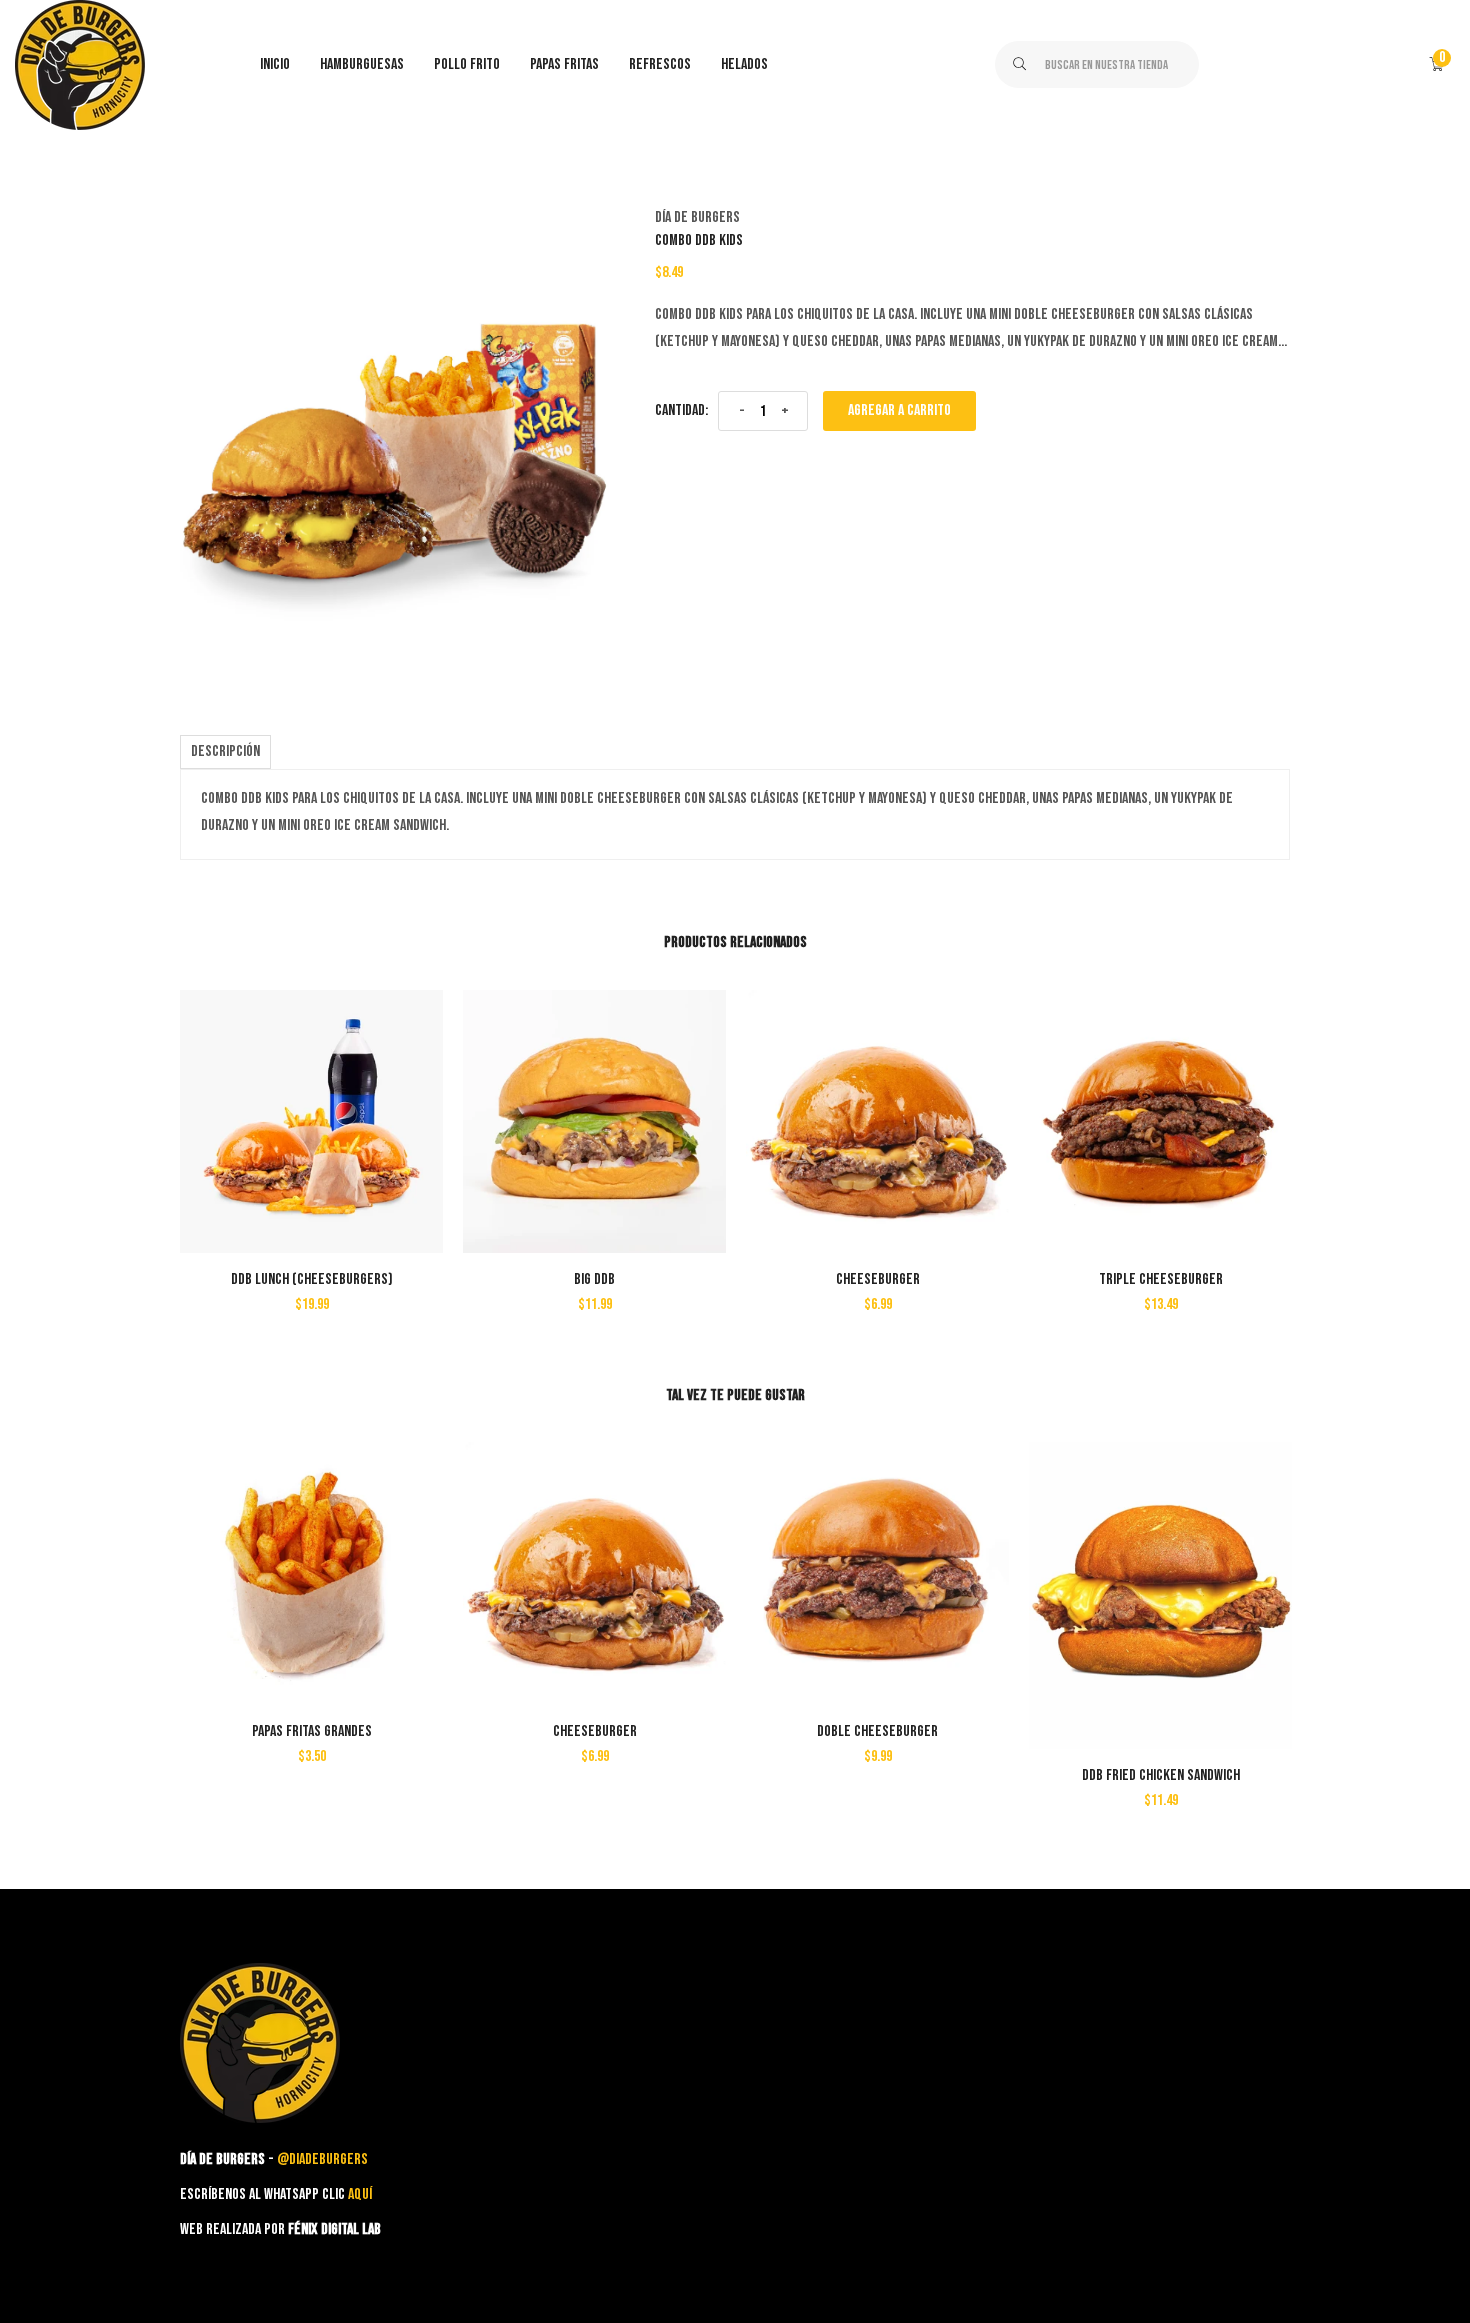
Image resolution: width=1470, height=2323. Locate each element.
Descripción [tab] (225, 751)
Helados (744, 64)
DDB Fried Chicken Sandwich (1161, 1775)
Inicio (275, 64)
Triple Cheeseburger (1161, 1279)
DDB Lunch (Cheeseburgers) (312, 1279)
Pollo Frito (467, 64)
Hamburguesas (362, 64)
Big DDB (594, 1279)
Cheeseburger (878, 1279)
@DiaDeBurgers (322, 2159)
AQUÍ (360, 2194)
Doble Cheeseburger (877, 1731)
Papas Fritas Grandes (312, 1731)
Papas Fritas (564, 64)
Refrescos (660, 64)
